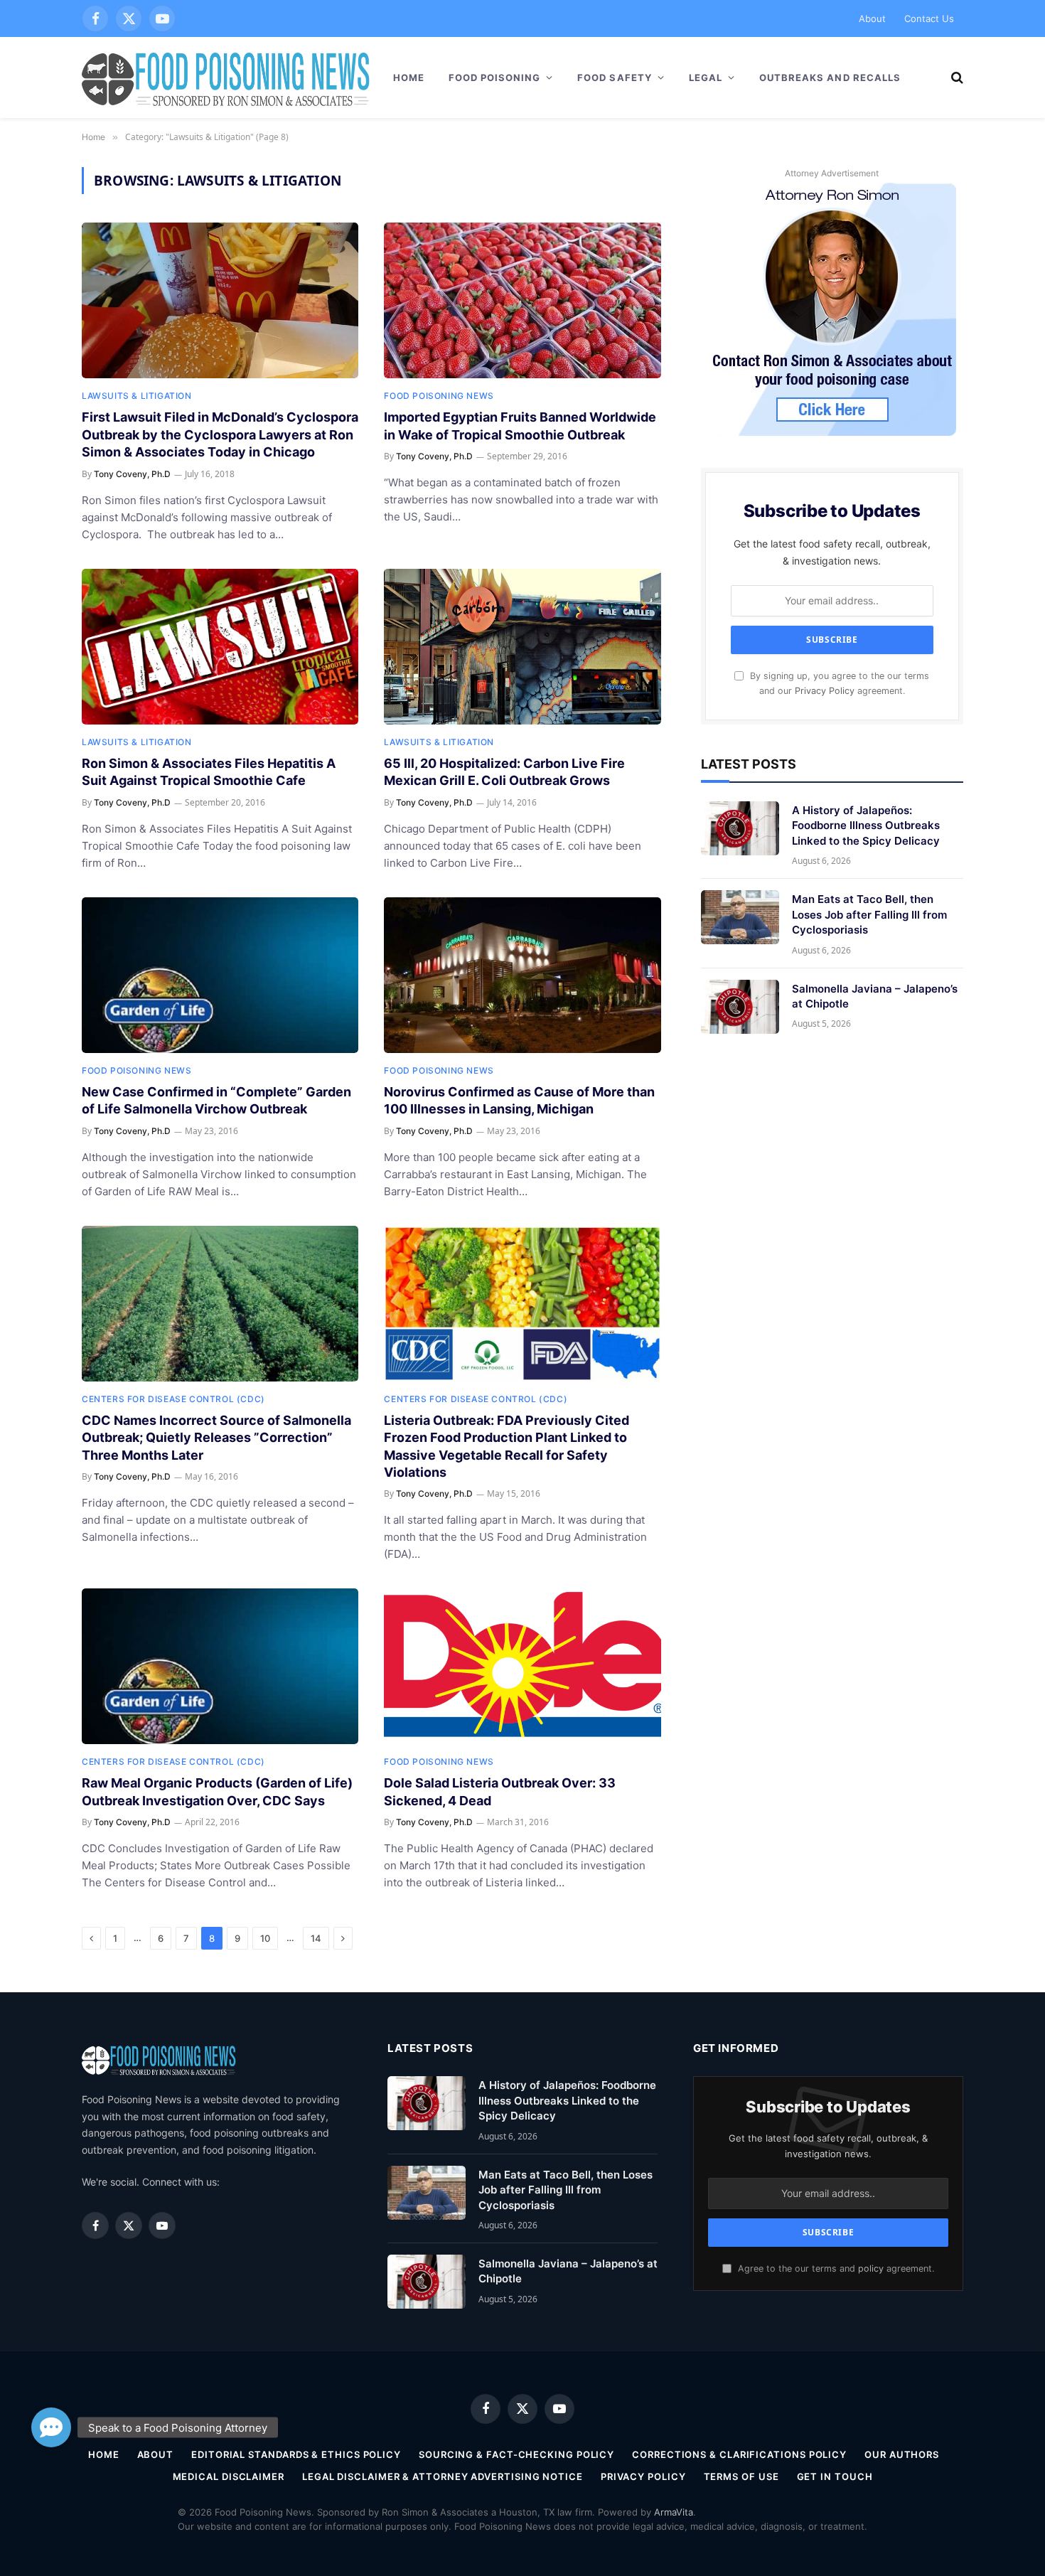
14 (316, 1938)
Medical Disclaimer (229, 2476)
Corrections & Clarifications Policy (739, 2454)
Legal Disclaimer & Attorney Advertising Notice (443, 2476)
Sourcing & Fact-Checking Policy (516, 2454)
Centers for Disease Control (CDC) (173, 1399)
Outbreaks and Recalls (830, 78)
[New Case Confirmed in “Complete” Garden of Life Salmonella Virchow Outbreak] (220, 975)
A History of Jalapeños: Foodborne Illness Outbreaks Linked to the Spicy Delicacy (866, 825)
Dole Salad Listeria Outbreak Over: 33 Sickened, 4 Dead (500, 1791)
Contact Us (929, 18)
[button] (51, 2427)
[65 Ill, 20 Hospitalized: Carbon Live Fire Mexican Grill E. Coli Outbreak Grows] (522, 647)
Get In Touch (835, 2476)
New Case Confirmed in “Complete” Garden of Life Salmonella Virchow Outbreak (216, 1100)
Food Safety (614, 78)
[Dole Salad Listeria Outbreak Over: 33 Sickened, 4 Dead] (522, 1666)
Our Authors (902, 2454)
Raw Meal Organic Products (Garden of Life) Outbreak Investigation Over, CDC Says (217, 1791)
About (872, 18)
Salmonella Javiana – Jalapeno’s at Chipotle (875, 996)
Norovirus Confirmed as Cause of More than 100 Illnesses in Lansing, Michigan (519, 1100)
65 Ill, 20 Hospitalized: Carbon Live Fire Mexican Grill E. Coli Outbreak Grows (504, 772)
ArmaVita (674, 2512)
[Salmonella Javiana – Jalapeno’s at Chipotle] (740, 1007)
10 (265, 1938)
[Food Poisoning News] (226, 78)
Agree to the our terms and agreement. (835, 2268)
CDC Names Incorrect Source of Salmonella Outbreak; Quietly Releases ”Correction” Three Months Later (216, 1438)
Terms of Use (741, 2476)
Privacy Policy (825, 691)
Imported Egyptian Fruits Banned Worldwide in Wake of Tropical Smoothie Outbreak (520, 426)
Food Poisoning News (439, 396)
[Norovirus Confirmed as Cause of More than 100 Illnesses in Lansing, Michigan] (522, 975)
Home (409, 78)
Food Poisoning (495, 78)
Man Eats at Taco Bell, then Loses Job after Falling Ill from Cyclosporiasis (869, 914)
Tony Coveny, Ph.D (132, 474)
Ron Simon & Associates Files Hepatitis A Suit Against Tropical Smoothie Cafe (209, 772)
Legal (706, 78)
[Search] (956, 78)
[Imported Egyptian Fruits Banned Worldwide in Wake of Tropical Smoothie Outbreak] (522, 300)
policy (871, 2268)
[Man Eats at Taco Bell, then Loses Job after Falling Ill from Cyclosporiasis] (740, 917)
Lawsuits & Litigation (137, 396)
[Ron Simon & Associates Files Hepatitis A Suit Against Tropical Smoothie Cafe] (220, 647)
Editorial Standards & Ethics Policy (296, 2454)
